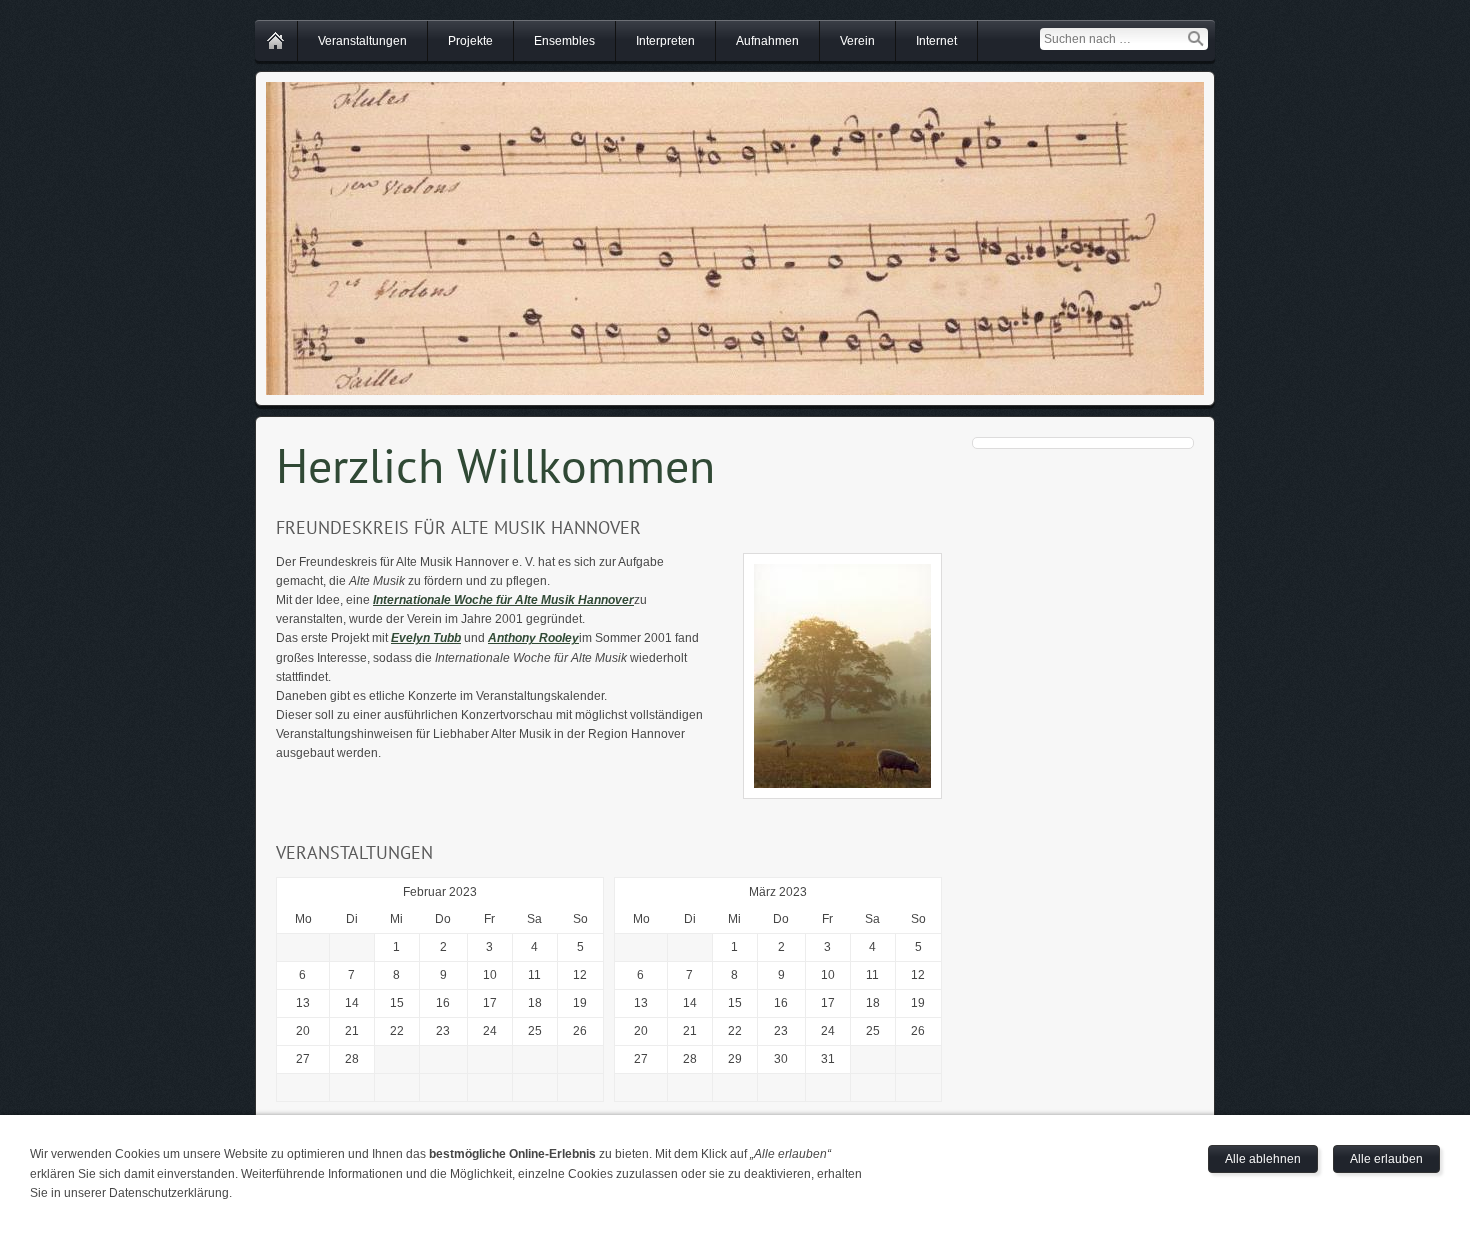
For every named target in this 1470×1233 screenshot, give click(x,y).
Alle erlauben (1386, 1159)
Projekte (470, 41)
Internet (936, 41)
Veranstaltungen (362, 41)
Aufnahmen (767, 41)
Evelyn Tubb (426, 638)
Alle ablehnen (1263, 1159)
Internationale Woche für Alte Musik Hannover (503, 600)
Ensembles (564, 41)
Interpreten (665, 41)
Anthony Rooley (533, 638)
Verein (857, 41)
